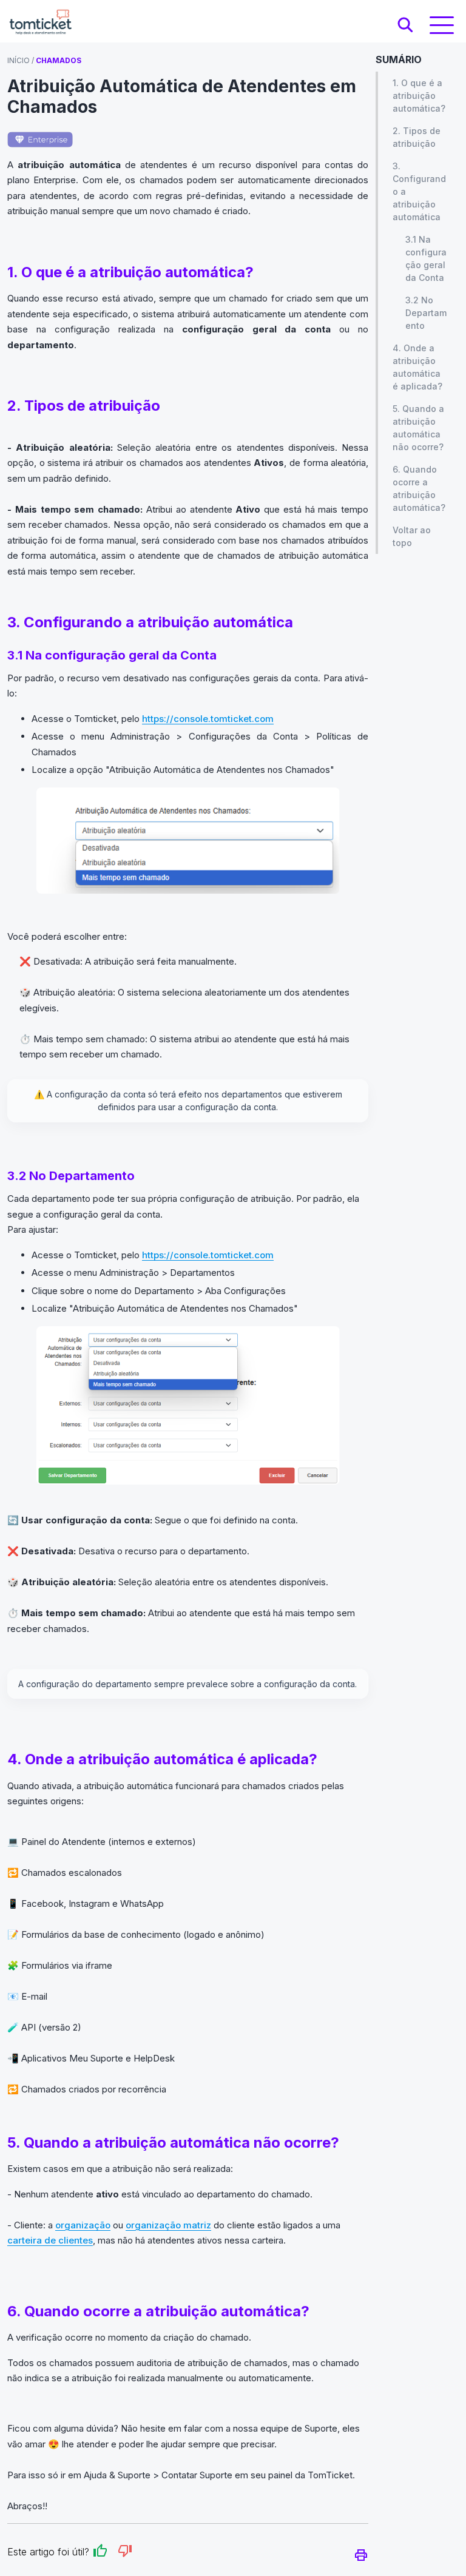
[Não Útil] (125, 2553)
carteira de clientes (50, 2240)
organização (83, 2225)
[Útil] (100, 2553)
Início (19, 60)
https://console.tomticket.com (208, 719)
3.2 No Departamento (426, 313)
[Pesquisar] (405, 25)
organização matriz (168, 2225)
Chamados (59, 60)
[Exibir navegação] (442, 25)
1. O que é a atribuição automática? (419, 96)
